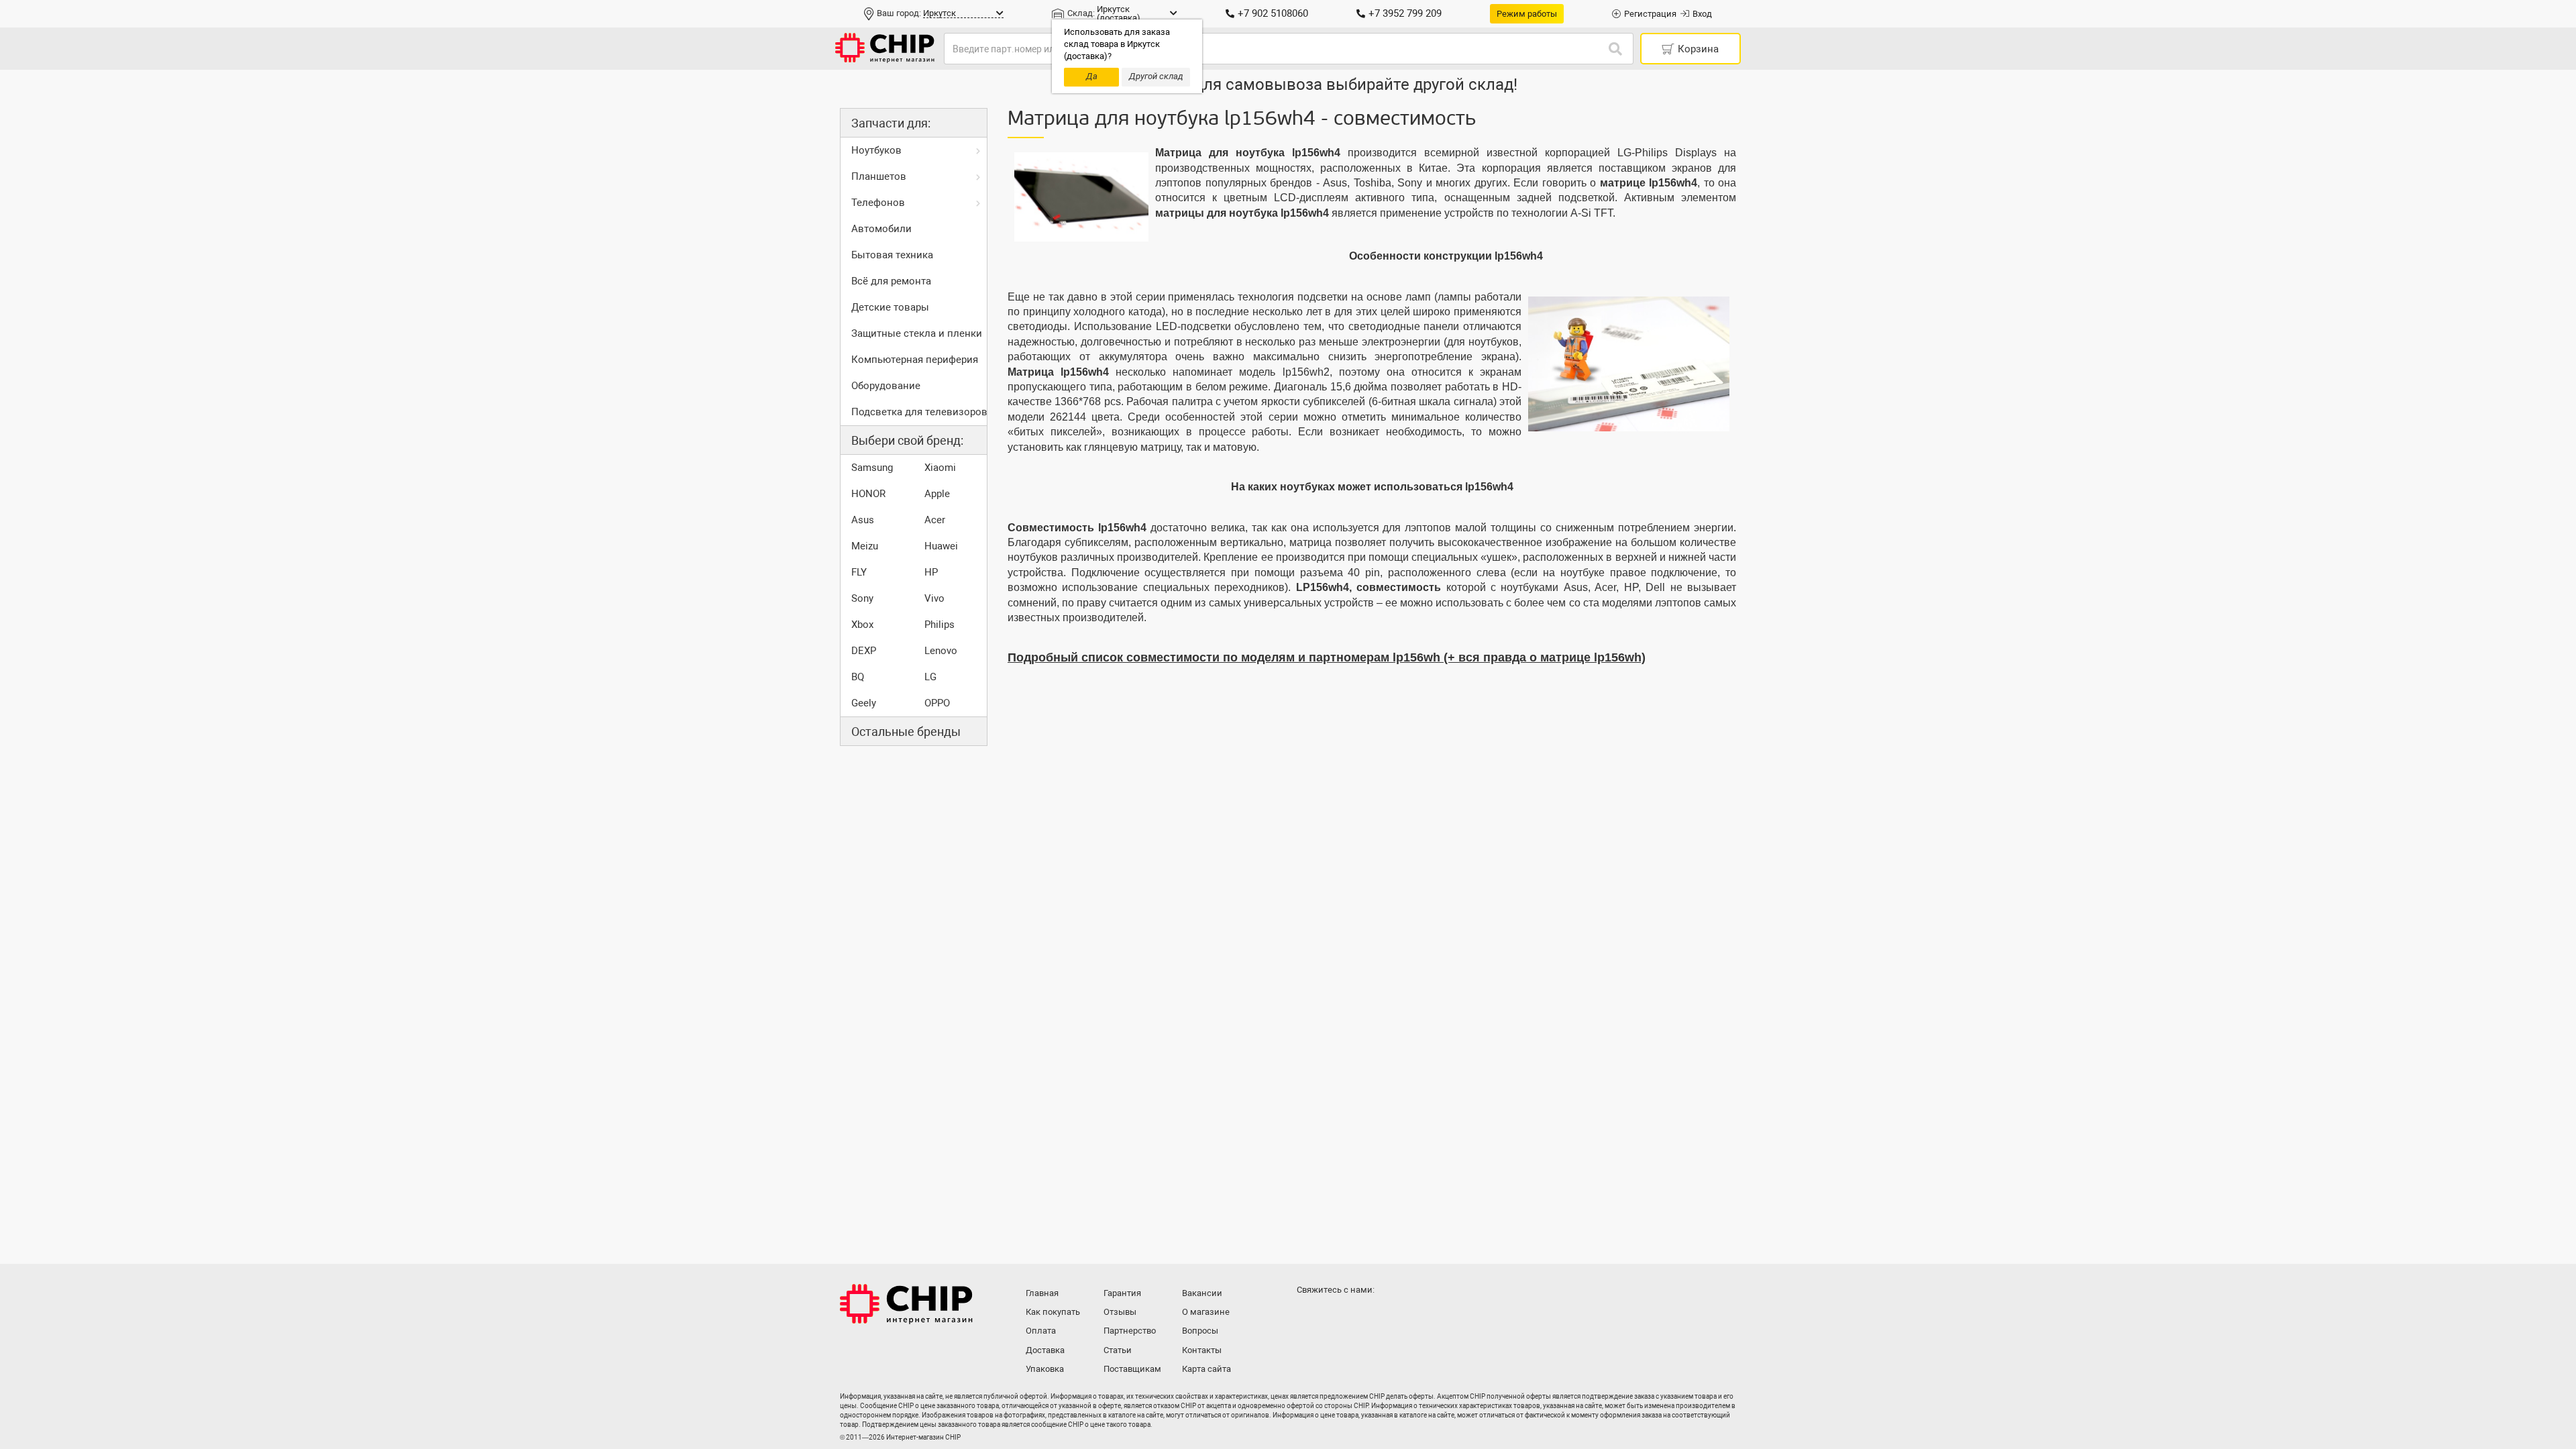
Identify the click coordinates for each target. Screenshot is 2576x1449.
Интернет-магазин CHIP (906, 1304)
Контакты (1202, 1350)
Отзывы (1120, 1312)
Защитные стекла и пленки (917, 333)
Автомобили (881, 229)
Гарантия (1122, 1293)
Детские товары (890, 307)
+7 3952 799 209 (1405, 13)
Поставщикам (1132, 1369)
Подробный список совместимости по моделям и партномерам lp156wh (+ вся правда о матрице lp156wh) (1327, 657)
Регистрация (1650, 14)
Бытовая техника (892, 255)
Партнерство (1130, 1331)
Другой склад (1156, 76)
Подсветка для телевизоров (919, 412)
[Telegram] (1336, 1316)
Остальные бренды (906, 732)
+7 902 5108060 (1273, 13)
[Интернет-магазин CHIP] (885, 49)
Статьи (1118, 1350)
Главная (1042, 1293)
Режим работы (1527, 14)
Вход (1702, 14)
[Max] (1309, 1316)
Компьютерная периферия (915, 360)
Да (1092, 76)
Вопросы (1200, 1331)
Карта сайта (1206, 1369)
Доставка (1045, 1350)
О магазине (1206, 1312)
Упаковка (1045, 1369)
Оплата (1041, 1331)
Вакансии (1202, 1293)
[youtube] (1363, 1316)
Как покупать (1053, 1312)
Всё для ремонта (891, 281)
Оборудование (886, 386)
